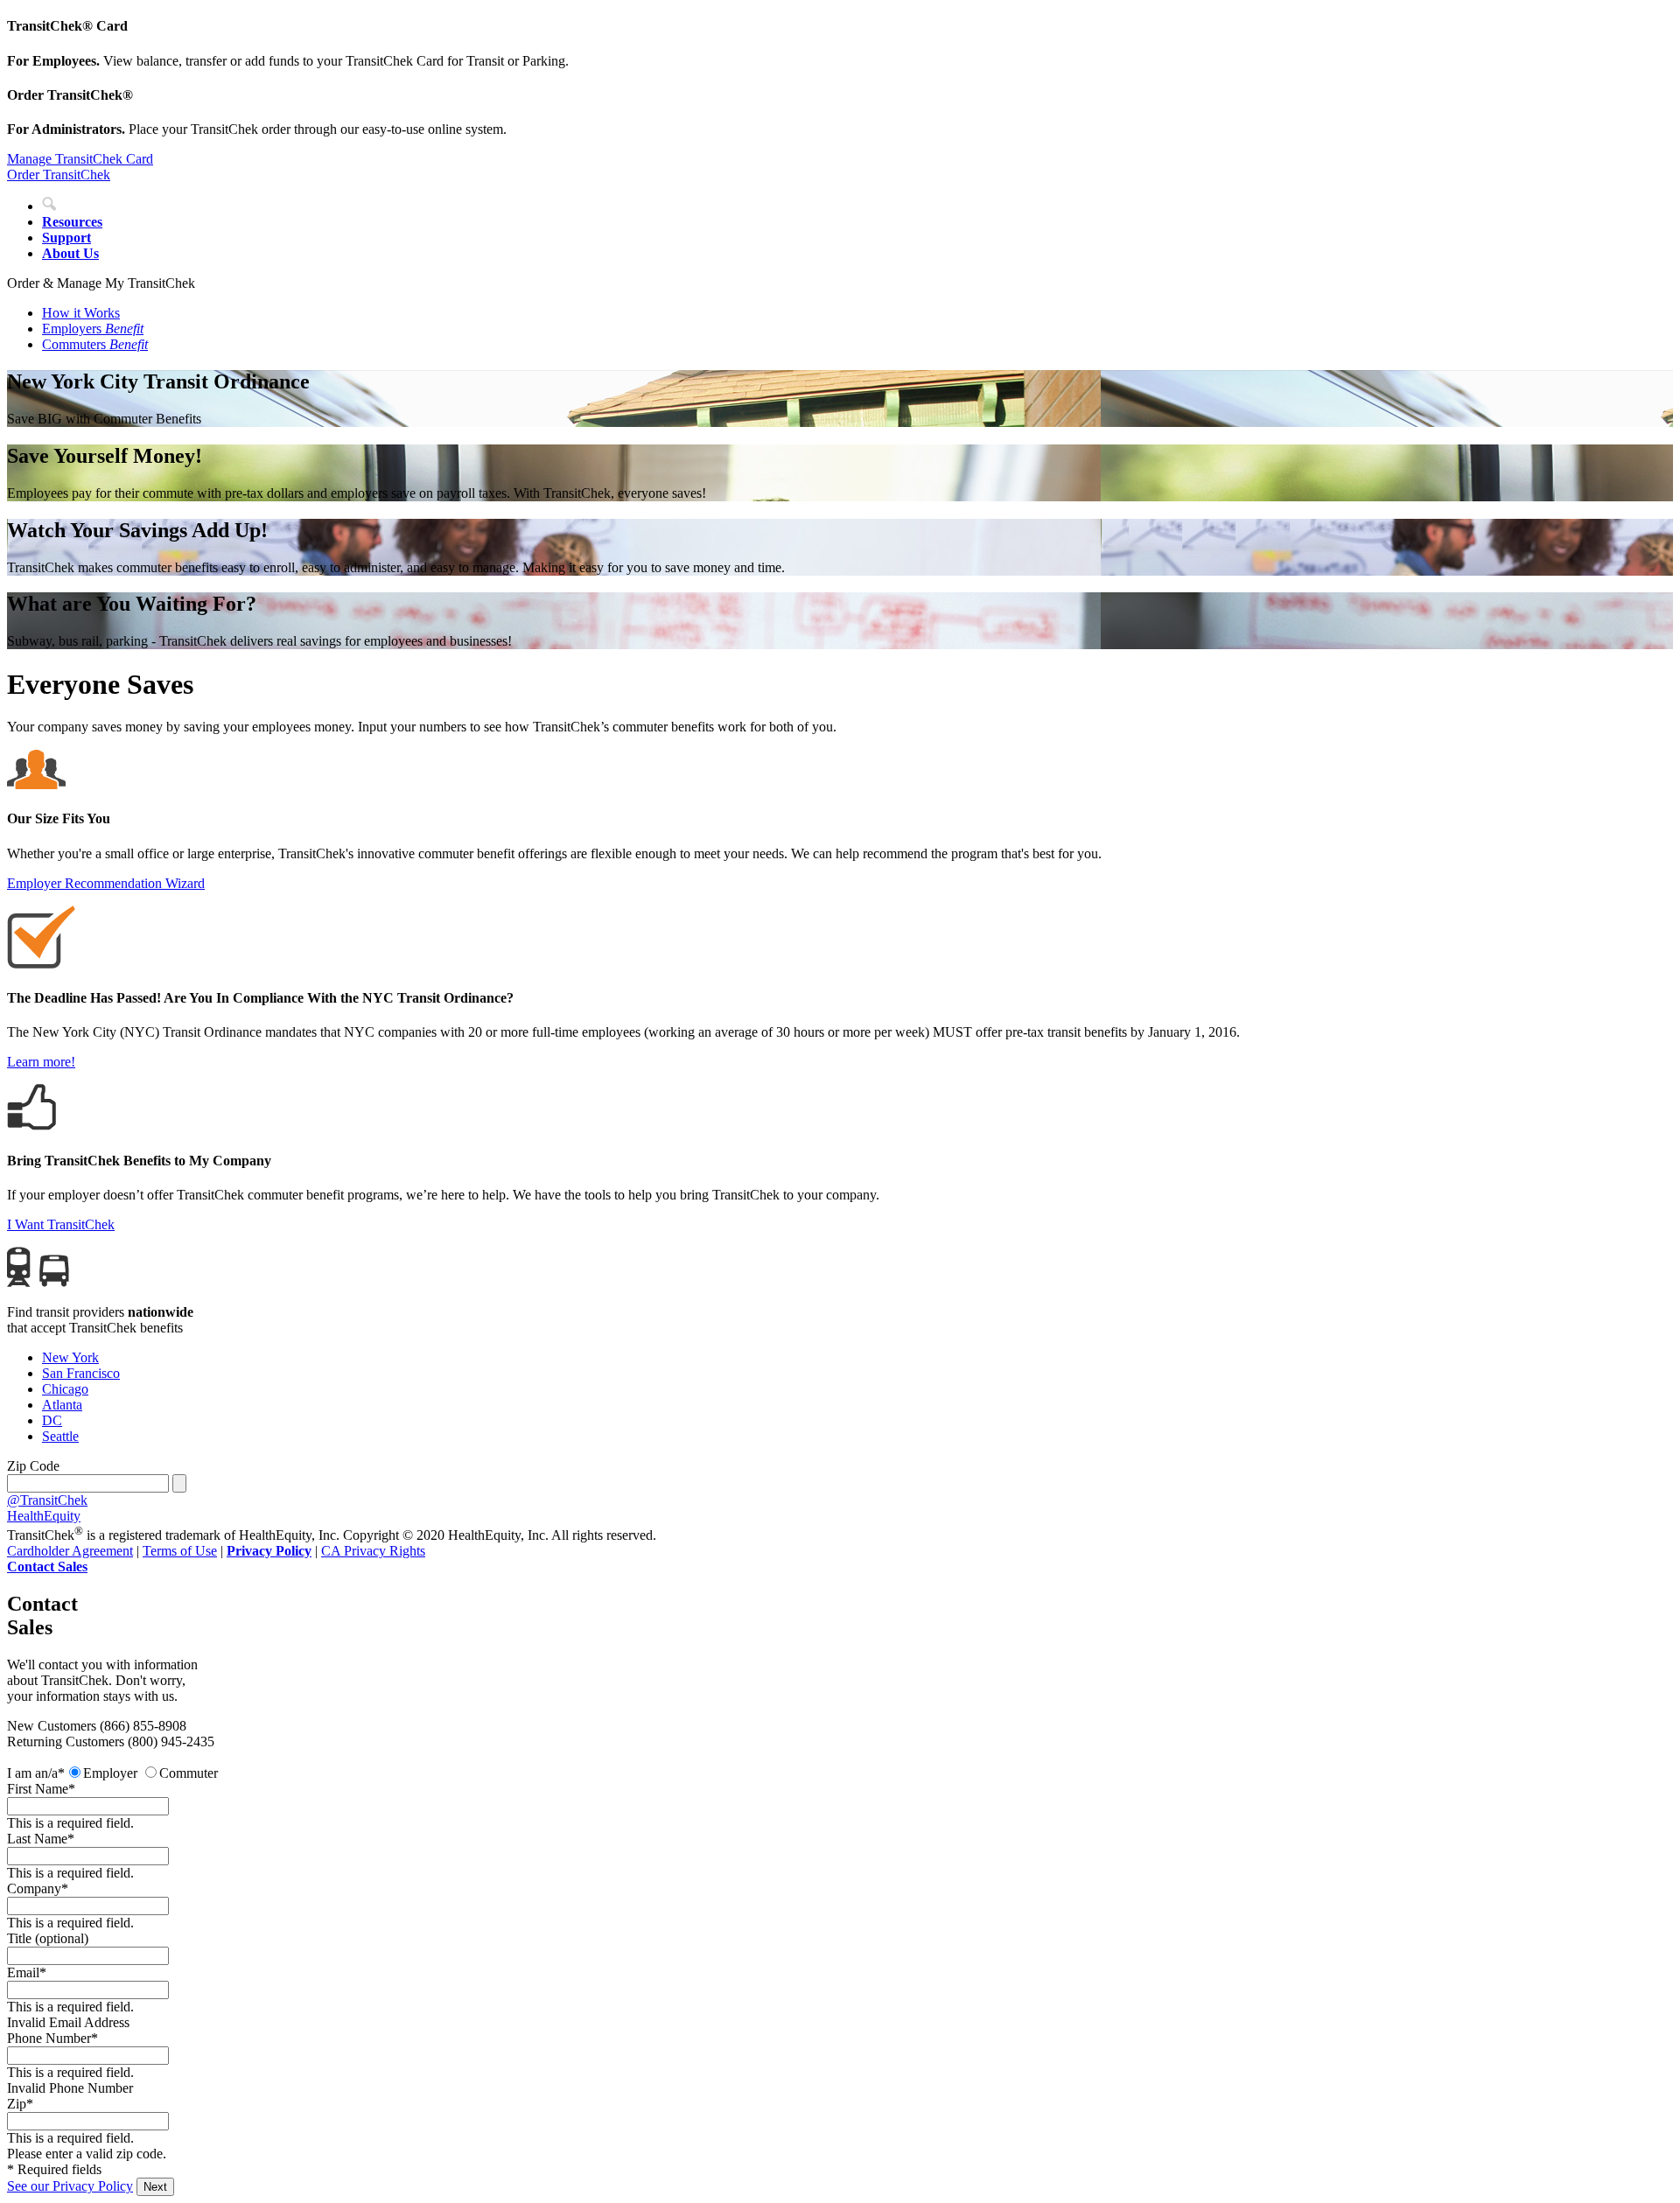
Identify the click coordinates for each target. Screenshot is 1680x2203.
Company (34, 1888)
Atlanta (62, 1405)
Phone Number (49, 2038)
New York (70, 1357)
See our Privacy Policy (70, 2186)
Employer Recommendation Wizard (106, 883)
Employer (110, 1773)
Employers (93, 329)
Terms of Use (180, 1551)
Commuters (95, 344)
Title (48, 1938)
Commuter (189, 1773)
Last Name (37, 1839)
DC (52, 1420)
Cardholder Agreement (70, 1551)
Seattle (60, 1436)
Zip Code (33, 1466)
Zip (17, 2104)
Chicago (65, 1389)
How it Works (81, 313)
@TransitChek (47, 1500)
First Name (38, 1789)
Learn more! (41, 1062)
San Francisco (81, 1373)
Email (23, 1972)
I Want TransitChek (61, 1224)
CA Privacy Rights (373, 1551)
